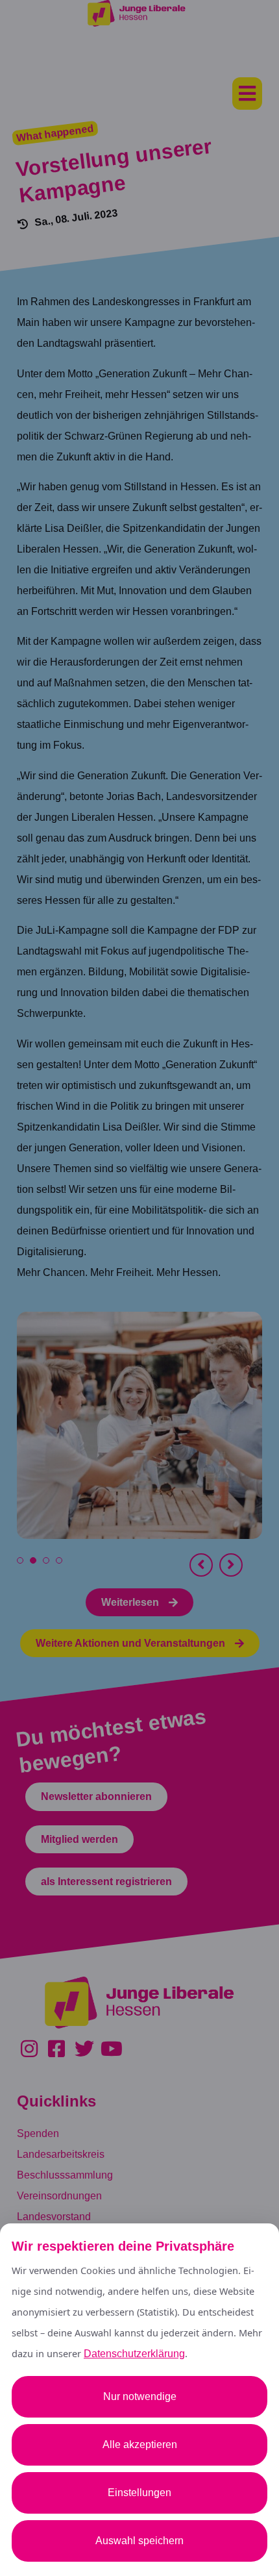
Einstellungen (139, 2493)
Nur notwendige (140, 2396)
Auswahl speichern (139, 2541)
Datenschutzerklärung (134, 2354)
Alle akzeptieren (140, 2445)
